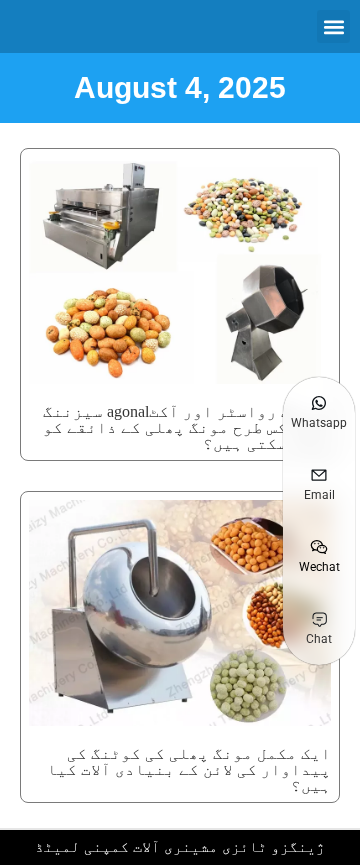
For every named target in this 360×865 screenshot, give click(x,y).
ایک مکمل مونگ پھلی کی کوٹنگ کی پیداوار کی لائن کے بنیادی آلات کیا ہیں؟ (189, 769)
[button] (333, 26)
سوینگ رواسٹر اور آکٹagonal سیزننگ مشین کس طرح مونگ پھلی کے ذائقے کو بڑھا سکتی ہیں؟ (187, 427)
